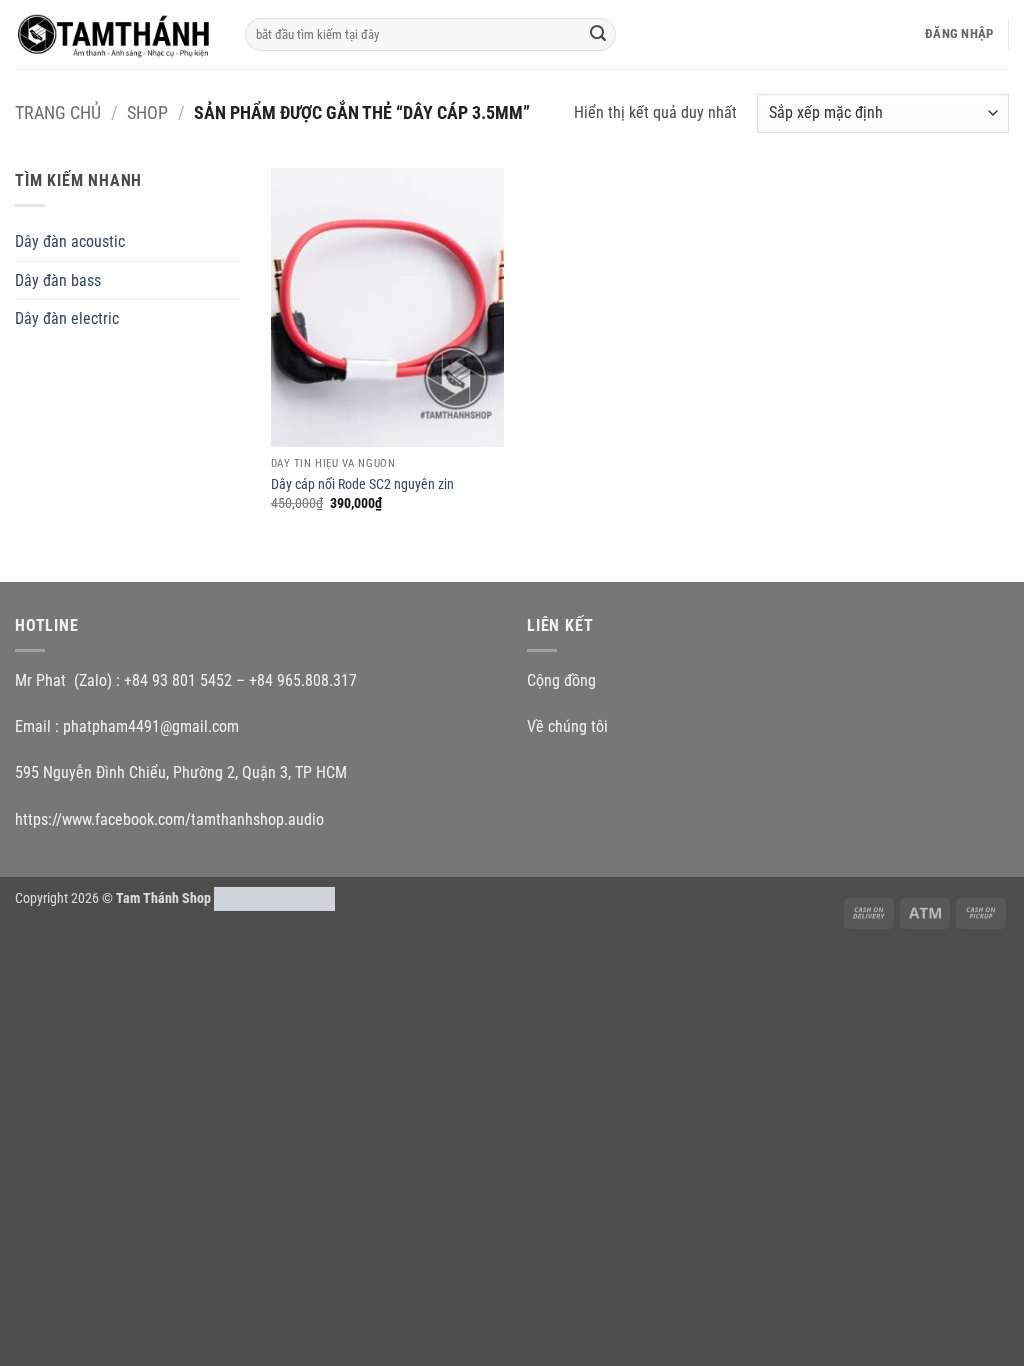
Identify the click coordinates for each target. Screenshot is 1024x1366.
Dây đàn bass (58, 280)
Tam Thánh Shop (163, 898)
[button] (959, 34)
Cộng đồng (561, 680)
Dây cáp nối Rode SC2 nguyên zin (362, 484)
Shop (147, 112)
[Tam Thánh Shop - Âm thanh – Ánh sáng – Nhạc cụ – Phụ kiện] (115, 34)
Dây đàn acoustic (70, 241)
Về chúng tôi (567, 726)
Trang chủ (58, 112)
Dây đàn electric (67, 318)
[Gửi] (598, 35)
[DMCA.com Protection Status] (274, 898)
